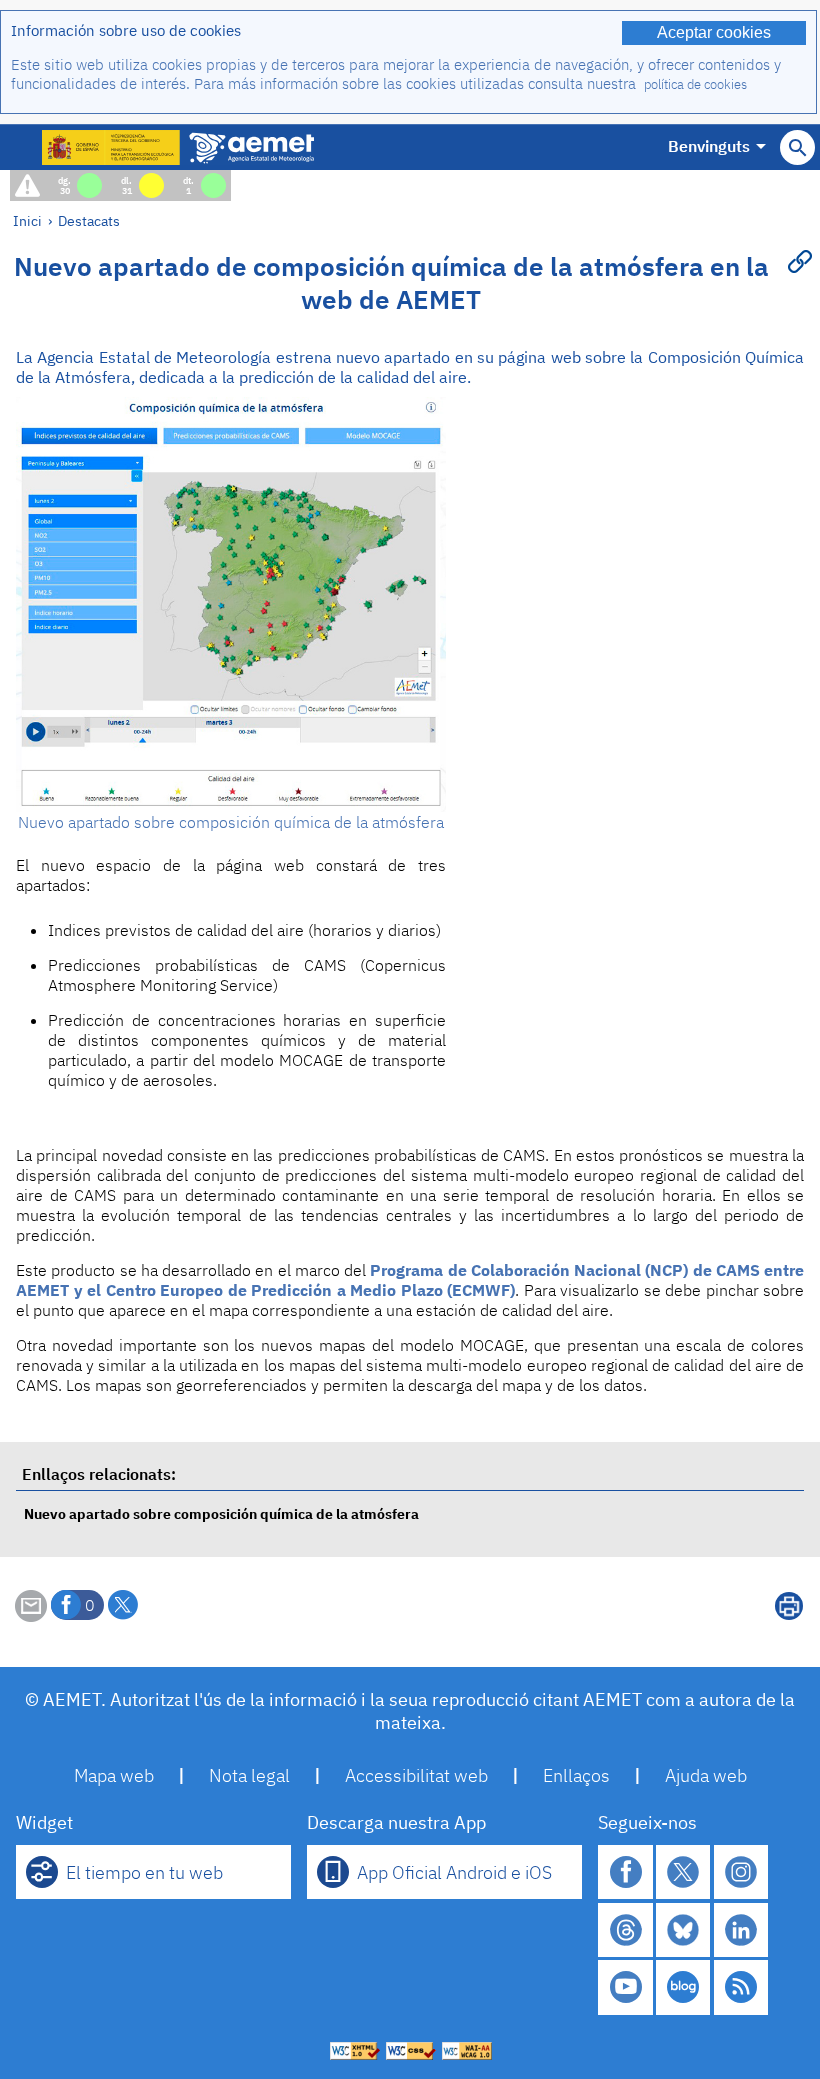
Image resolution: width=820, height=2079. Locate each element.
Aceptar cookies (714, 32)
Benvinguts (709, 146)
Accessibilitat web (416, 1775)
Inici (27, 220)
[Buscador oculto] (797, 147)
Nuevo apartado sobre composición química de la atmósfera (221, 1513)
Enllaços (576, 1775)
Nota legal (249, 1775)
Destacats (89, 220)
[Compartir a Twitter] (123, 1605)
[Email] (31, 1616)
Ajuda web (706, 1775)
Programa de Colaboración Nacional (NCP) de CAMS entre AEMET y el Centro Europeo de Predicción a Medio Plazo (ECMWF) (410, 1280)
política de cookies (695, 84)
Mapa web (114, 1775)
